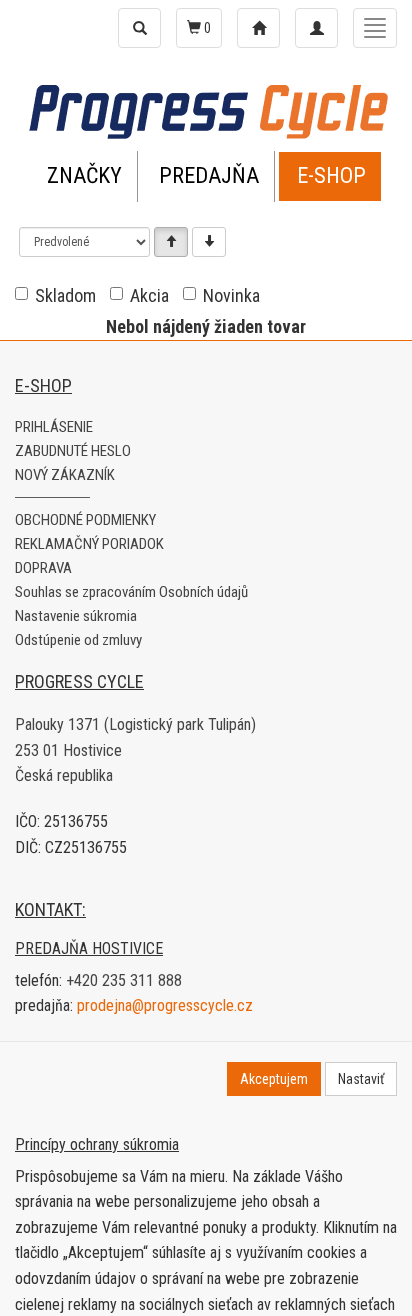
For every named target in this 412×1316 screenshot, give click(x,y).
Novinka (231, 295)
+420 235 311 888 (124, 980)
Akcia (149, 295)
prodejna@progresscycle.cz (165, 1005)
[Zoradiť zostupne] (209, 242)
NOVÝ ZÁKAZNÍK (65, 475)
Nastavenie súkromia (76, 616)
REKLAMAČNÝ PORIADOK (89, 544)
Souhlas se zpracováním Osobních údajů (131, 592)
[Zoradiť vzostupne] (171, 242)
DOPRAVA (43, 568)
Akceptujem (274, 1079)
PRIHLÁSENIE (54, 427)
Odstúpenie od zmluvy (78, 640)
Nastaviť (361, 1079)
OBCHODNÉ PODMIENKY (85, 520)
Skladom (65, 295)
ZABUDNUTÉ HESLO (73, 451)
